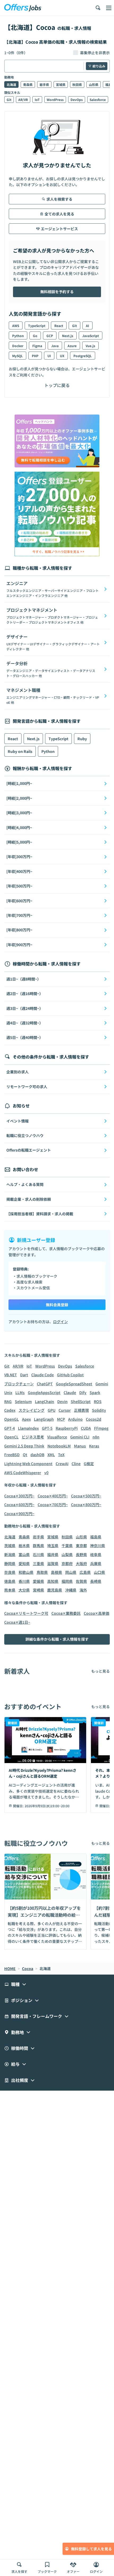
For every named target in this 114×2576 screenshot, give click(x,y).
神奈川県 (98, 1545)
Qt (25, 1455)
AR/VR (23, 100)
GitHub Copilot (70, 1375)
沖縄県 (71, 1590)
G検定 (89, 1464)
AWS (16, 326)
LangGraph (44, 1419)
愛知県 (24, 1563)
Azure (72, 346)
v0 (46, 1473)
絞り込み (99, 66)
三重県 (38, 1563)
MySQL (17, 356)
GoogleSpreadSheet (74, 1384)
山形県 (94, 84)
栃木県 (24, 1545)
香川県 (24, 1581)
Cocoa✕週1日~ (17, 1622)
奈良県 (10, 1572)
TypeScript (37, 326)
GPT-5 (47, 1428)
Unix (8, 1392)
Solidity (99, 1410)
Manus (80, 1446)
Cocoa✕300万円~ (19, 1496)
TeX (61, 1455)
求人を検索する (59, 199)
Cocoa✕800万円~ (86, 1505)
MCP (61, 1419)
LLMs (20, 1392)
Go (35, 336)
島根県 (56, 1572)
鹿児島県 (55, 1590)
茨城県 (10, 1545)
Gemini (102, 1384)
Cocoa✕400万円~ (53, 1496)
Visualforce (57, 1437)
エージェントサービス (59, 229)
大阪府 (81, 1563)
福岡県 (67, 1581)
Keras (94, 1446)
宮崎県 (38, 1590)
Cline (76, 1464)
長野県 (81, 1554)
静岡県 (10, 1563)
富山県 (24, 1554)
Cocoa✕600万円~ (19, 1505)
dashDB (37, 1455)
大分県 (24, 1590)
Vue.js (90, 346)
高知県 (53, 1581)
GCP (50, 336)
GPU (52, 1410)
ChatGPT (45, 1384)
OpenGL (12, 1419)
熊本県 (10, 1590)
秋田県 (77, 84)
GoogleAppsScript (44, 1392)
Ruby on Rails (20, 751)
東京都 (81, 1545)
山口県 (99, 1572)
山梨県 (67, 1554)
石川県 (38, 1554)
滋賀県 (53, 1563)
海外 (83, 1590)
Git (9, 100)
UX (62, 356)
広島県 (85, 1572)
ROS (98, 1401)
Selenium (23, 1401)
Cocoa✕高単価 (97, 1613)
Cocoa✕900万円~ (19, 1514)
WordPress (55, 100)
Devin (62, 1401)
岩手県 (44, 84)
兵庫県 (96, 1563)
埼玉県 (53, 1545)
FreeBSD (12, 1455)
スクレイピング (32, 1410)
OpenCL (11, 1437)
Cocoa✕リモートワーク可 (26, 1613)
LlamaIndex (28, 1428)
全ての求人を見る (59, 214)
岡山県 (71, 1572)
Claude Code (43, 1375)
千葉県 (67, 1545)
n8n (96, 1437)
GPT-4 (10, 1428)
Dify (83, 1392)
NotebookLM (59, 1446)
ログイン (60, 1322)
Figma (37, 346)
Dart (24, 1375)
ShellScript (81, 1401)
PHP (35, 356)
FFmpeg (101, 1428)
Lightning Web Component (28, 1464)
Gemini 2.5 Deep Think (24, 1446)
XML (51, 1455)
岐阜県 (96, 1554)
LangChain (45, 1401)
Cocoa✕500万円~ (86, 1496)
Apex (26, 1419)
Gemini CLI (80, 1437)
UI (49, 356)
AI (87, 326)
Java (55, 346)
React (59, 326)
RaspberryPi (67, 1428)
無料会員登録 (57, 1305)
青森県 (28, 84)
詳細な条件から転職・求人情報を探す (57, 1639)
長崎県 (96, 1581)
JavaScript (91, 336)
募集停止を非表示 (95, 53)
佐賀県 (81, 1581)
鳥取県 (42, 1572)
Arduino (75, 1419)
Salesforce (98, 100)
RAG (8, 1401)
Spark (95, 1392)
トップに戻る (57, 385)
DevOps (77, 100)
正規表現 (81, 1410)
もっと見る (100, 1671)
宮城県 (61, 84)
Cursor (65, 1410)
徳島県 (10, 1581)
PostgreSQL (83, 356)
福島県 (96, 1537)
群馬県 (38, 1545)
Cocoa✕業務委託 (66, 1613)
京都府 (67, 1563)
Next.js (68, 336)
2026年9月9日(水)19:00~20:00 (47, 1806)
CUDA (86, 1428)
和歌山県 (26, 1572)
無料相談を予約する (57, 292)
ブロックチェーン (19, 1384)
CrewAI (62, 1464)
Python (18, 336)
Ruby (82, 739)
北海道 (11, 84)
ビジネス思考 (33, 1437)
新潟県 (10, 1554)
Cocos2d (94, 1419)
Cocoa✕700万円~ (53, 1505)
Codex (10, 1410)
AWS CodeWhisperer (23, 1473)
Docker (18, 346)
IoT (37, 100)
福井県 (53, 1554)
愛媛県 (38, 1581)
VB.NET (11, 1375)
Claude (70, 1392)
